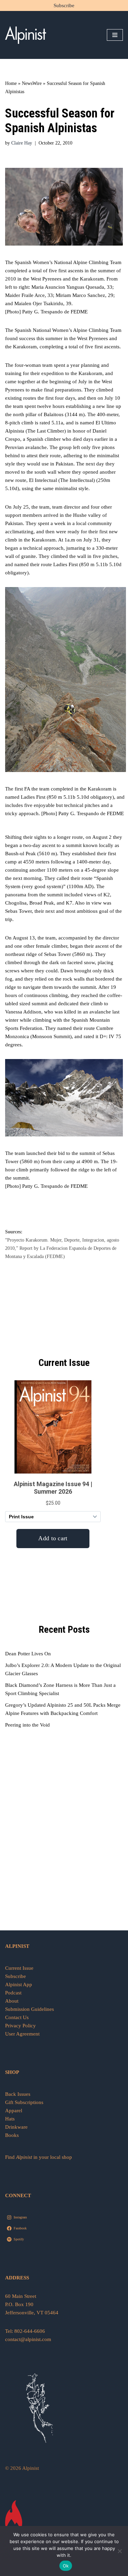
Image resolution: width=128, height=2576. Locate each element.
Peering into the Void (27, 1725)
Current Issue (19, 1968)
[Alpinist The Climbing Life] (26, 35)
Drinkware (16, 2127)
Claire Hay (22, 143)
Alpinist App (19, 1984)
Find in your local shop (39, 2157)
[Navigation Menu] (115, 35)
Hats (10, 2119)
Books (12, 2135)
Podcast (13, 1993)
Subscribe (64, 5)
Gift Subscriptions (24, 2102)
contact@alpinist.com (28, 2339)
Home (11, 83)
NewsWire (32, 83)
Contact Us (17, 2017)
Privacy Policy (20, 2026)
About (12, 2001)
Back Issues (18, 2094)
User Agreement (22, 2034)
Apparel (14, 2111)
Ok (66, 2566)
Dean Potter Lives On (28, 1654)
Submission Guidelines (30, 2009)
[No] (119, 2551)
